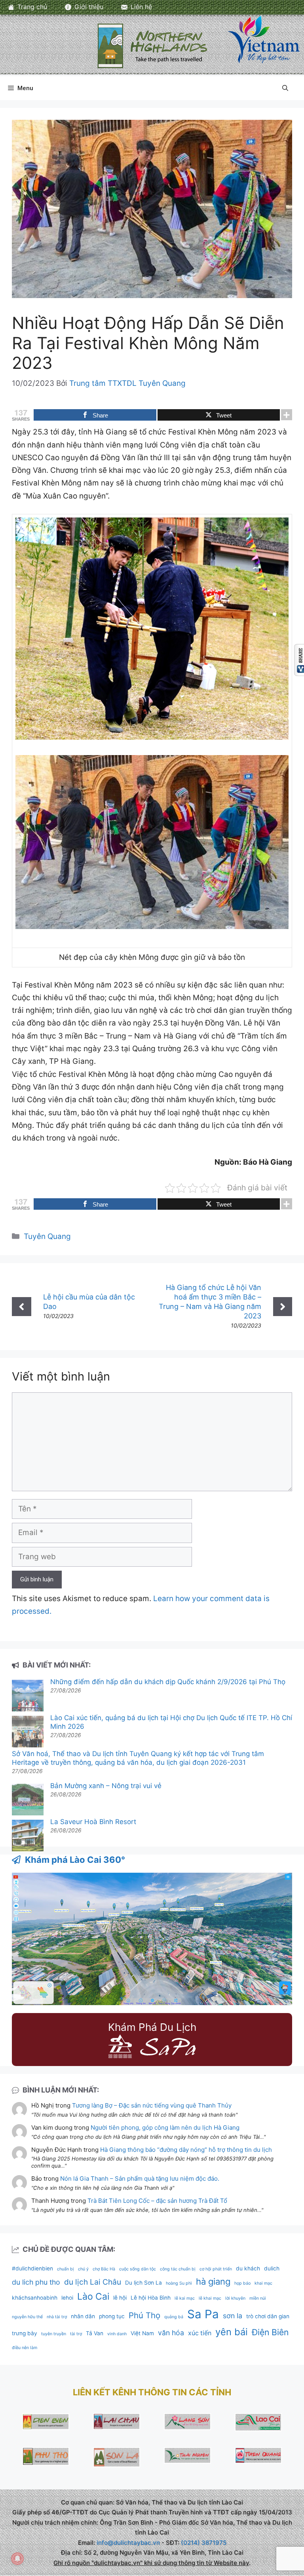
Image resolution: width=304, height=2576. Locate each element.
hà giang (213, 2281)
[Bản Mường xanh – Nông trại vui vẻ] (28, 1801)
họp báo (242, 2283)
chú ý (83, 2269)
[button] (285, 88)
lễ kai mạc (185, 2298)
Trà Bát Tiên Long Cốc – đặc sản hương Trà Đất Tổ (157, 2201)
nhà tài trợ (57, 2317)
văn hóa (171, 2333)
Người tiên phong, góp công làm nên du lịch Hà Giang (165, 2127)
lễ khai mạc (210, 2298)
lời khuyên (235, 2298)
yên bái (232, 2332)
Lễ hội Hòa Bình (151, 2298)
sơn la (233, 2316)
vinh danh (117, 2334)
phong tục (112, 2316)
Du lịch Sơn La (143, 2283)
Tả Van (95, 2333)
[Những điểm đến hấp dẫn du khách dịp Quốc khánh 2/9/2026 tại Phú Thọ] (28, 1697)
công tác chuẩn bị (178, 2269)
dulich (272, 2268)
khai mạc (263, 2283)
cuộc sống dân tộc (138, 2269)
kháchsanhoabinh (35, 2298)
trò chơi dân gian (268, 2316)
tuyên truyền (54, 2334)
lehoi (67, 2298)
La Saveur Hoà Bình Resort (93, 1822)
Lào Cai (93, 2296)
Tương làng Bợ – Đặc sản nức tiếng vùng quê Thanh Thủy (152, 2105)
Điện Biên (270, 2332)
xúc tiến (200, 2333)
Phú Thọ (144, 2315)
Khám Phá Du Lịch (152, 2027)
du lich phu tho (36, 2282)
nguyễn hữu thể (27, 2317)
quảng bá (174, 2317)
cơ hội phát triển (216, 2269)
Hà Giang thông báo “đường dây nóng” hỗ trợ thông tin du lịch (186, 2150)
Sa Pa (203, 2314)
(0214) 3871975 (204, 2543)
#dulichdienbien (32, 2268)
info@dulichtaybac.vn (128, 2543)
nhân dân (83, 2316)
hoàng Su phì (179, 2283)
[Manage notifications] (17, 2559)
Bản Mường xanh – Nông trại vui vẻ (106, 1786)
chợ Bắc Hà (104, 2269)
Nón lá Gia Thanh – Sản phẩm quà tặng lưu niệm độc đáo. (140, 2178)
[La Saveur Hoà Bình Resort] (28, 1837)
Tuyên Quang (47, 1236)
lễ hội (120, 2298)
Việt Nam (142, 2333)
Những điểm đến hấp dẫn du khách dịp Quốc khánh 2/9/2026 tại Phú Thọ (168, 1682)
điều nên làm (25, 2348)
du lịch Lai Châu (93, 2282)
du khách (248, 2268)
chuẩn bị (66, 2269)
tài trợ (76, 2334)
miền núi (258, 2298)
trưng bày (25, 2333)
